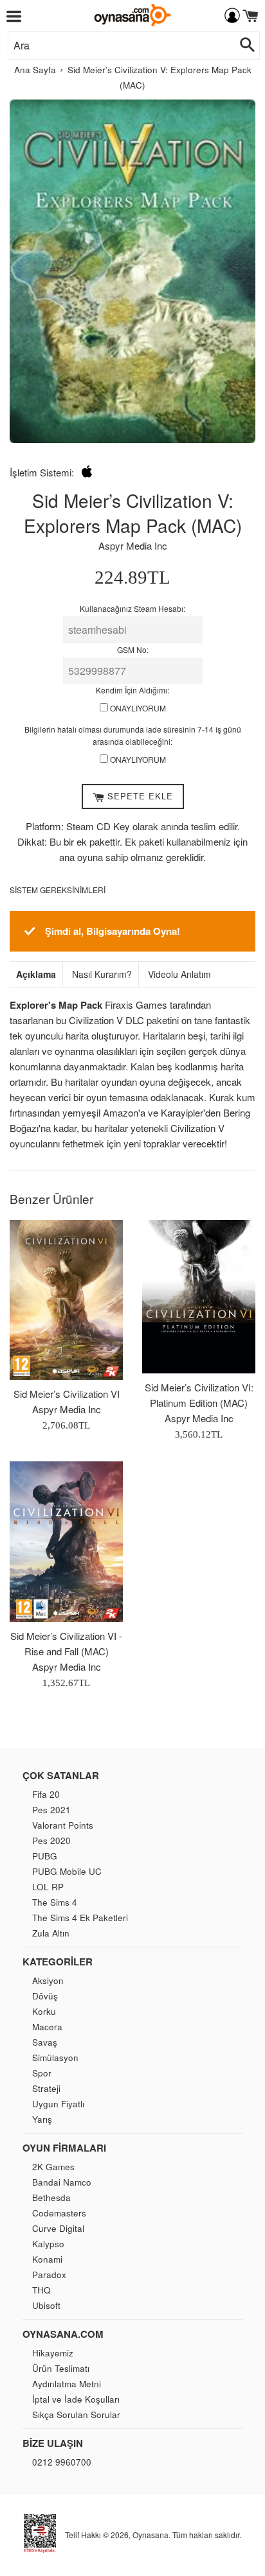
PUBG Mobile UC (67, 1871)
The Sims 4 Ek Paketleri (80, 1918)
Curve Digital (58, 2228)
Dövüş (45, 1996)
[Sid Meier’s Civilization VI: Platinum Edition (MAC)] (199, 1297)
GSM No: (133, 649)
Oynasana (151, 2535)
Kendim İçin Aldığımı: (132, 690)
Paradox (49, 2275)
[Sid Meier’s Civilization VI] (66, 1300)
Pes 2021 (51, 1810)
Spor (42, 2073)
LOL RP (48, 1887)
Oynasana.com (63, 2334)
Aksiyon (48, 1980)
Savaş (45, 2042)
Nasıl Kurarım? (102, 974)
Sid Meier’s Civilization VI (67, 1394)
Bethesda (51, 2197)
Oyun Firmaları (64, 2148)
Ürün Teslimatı (61, 2368)
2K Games (53, 2167)
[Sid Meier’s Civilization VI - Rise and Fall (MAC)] (66, 1542)
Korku (44, 2011)
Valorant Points (63, 1825)
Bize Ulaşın (53, 2443)
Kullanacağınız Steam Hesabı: (132, 608)
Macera (47, 2027)
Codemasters (59, 2213)
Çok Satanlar (61, 1775)
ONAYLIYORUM (137, 708)
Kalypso (48, 2244)
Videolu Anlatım (179, 974)
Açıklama (36, 974)
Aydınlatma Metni (67, 2384)
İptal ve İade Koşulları (76, 2399)
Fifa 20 (46, 1794)
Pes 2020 (51, 1841)
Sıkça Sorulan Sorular (76, 2415)
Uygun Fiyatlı (58, 2104)
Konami (47, 2259)
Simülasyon (55, 2058)
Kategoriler (58, 1962)
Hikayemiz (53, 2353)
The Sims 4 (55, 1902)
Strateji (46, 2088)
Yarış (42, 2119)
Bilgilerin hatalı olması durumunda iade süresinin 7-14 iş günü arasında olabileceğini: (133, 735)
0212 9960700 (62, 2462)
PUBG (45, 1856)
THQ (41, 2290)
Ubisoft (46, 2305)
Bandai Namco (62, 2182)
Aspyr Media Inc (133, 545)
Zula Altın (51, 1933)
